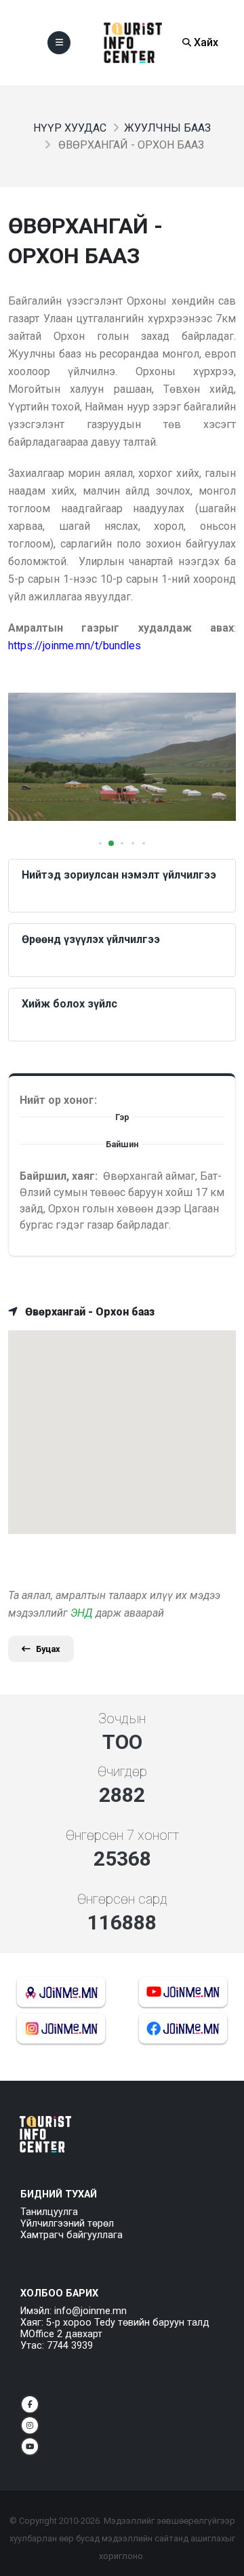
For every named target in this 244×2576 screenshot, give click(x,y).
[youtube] (30, 2446)
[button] (100, 843)
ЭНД (82, 1613)
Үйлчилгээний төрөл (67, 2224)
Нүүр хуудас (70, 128)
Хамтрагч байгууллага (72, 2235)
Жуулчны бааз (167, 128)
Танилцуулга (49, 2212)
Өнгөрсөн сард (122, 1899)
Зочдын (122, 1718)
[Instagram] (30, 2425)
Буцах (48, 1649)
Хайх (205, 42)
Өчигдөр (122, 1771)
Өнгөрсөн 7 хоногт (122, 1835)
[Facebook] (30, 2404)
